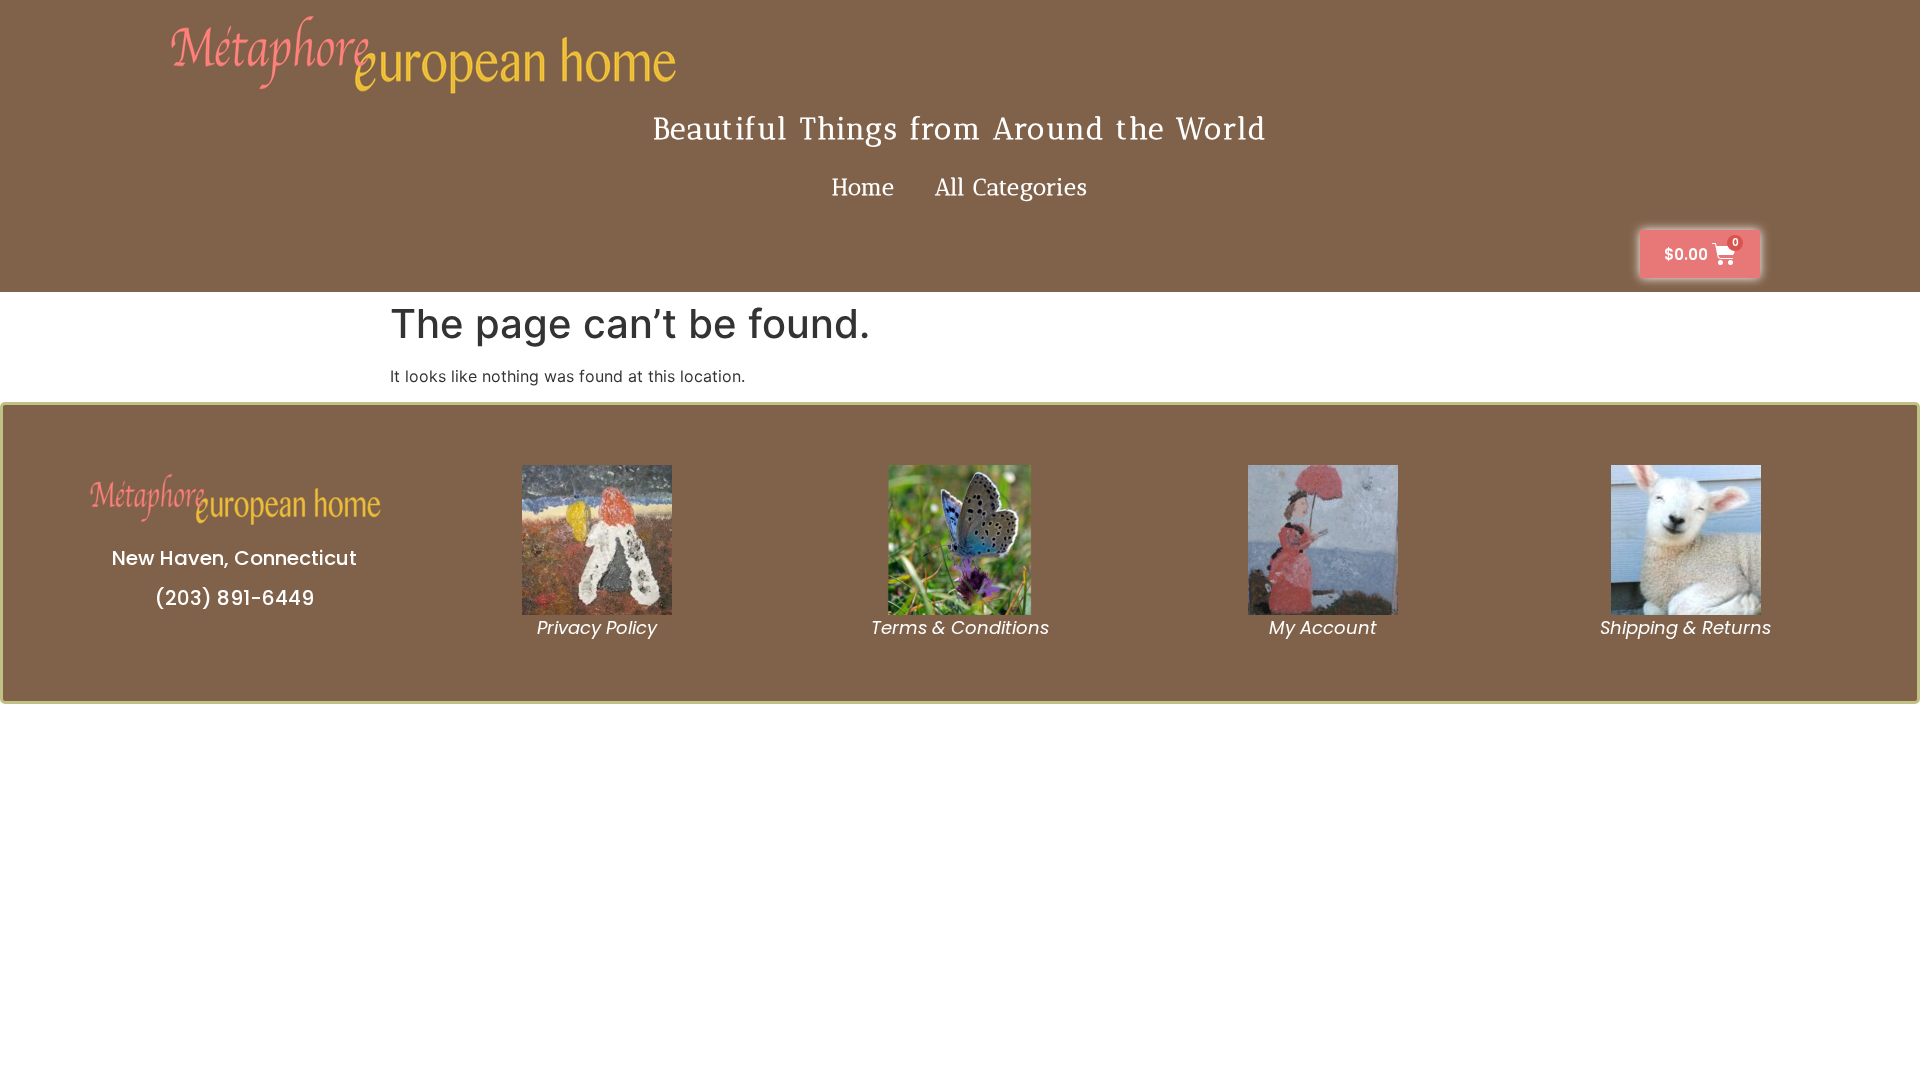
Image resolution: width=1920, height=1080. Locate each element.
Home (863, 187)
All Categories (1011, 187)
